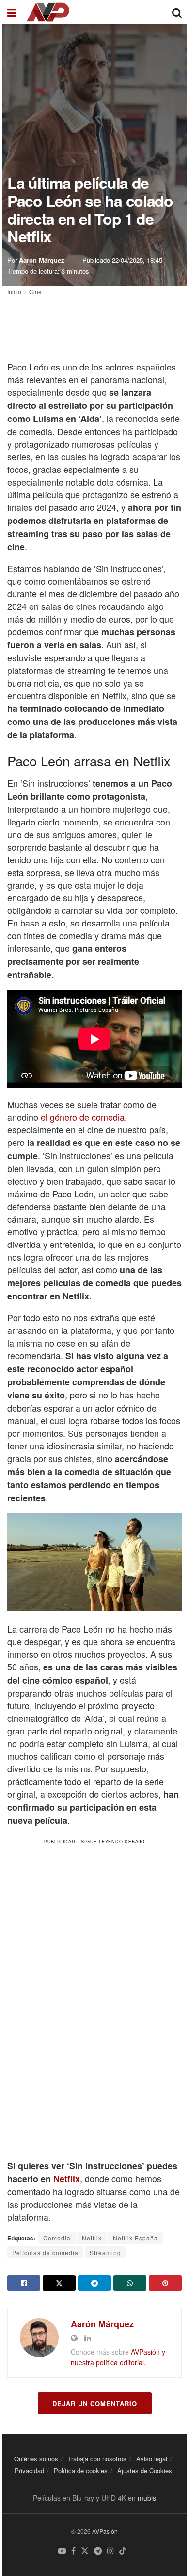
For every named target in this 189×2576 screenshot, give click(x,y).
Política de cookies (81, 2470)
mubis (147, 2498)
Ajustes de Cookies (145, 2470)
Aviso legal (152, 2459)
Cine (35, 292)
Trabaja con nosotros (97, 2459)
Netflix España (135, 2238)
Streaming (105, 2252)
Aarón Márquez (42, 260)
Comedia (57, 2238)
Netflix (67, 2179)
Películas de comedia (45, 2252)
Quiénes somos (36, 2459)
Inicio (14, 292)
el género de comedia (83, 1117)
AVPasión (105, 2531)
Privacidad (29, 2470)
